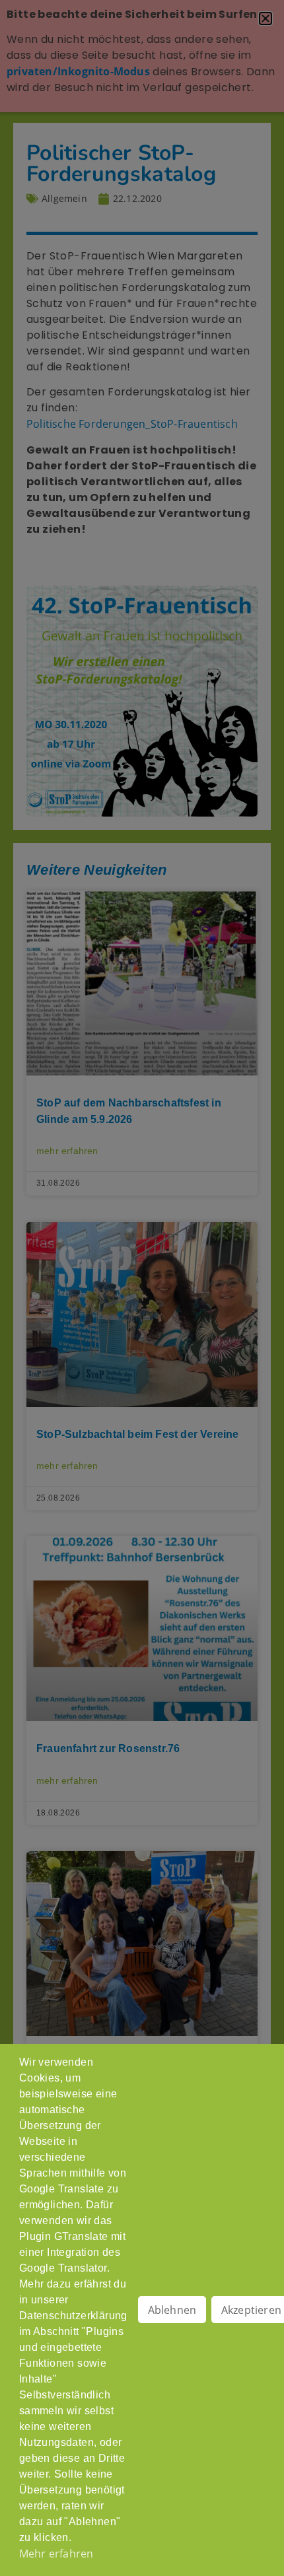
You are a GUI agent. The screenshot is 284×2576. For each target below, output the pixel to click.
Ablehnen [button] (172, 2310)
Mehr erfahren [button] (56, 2554)
